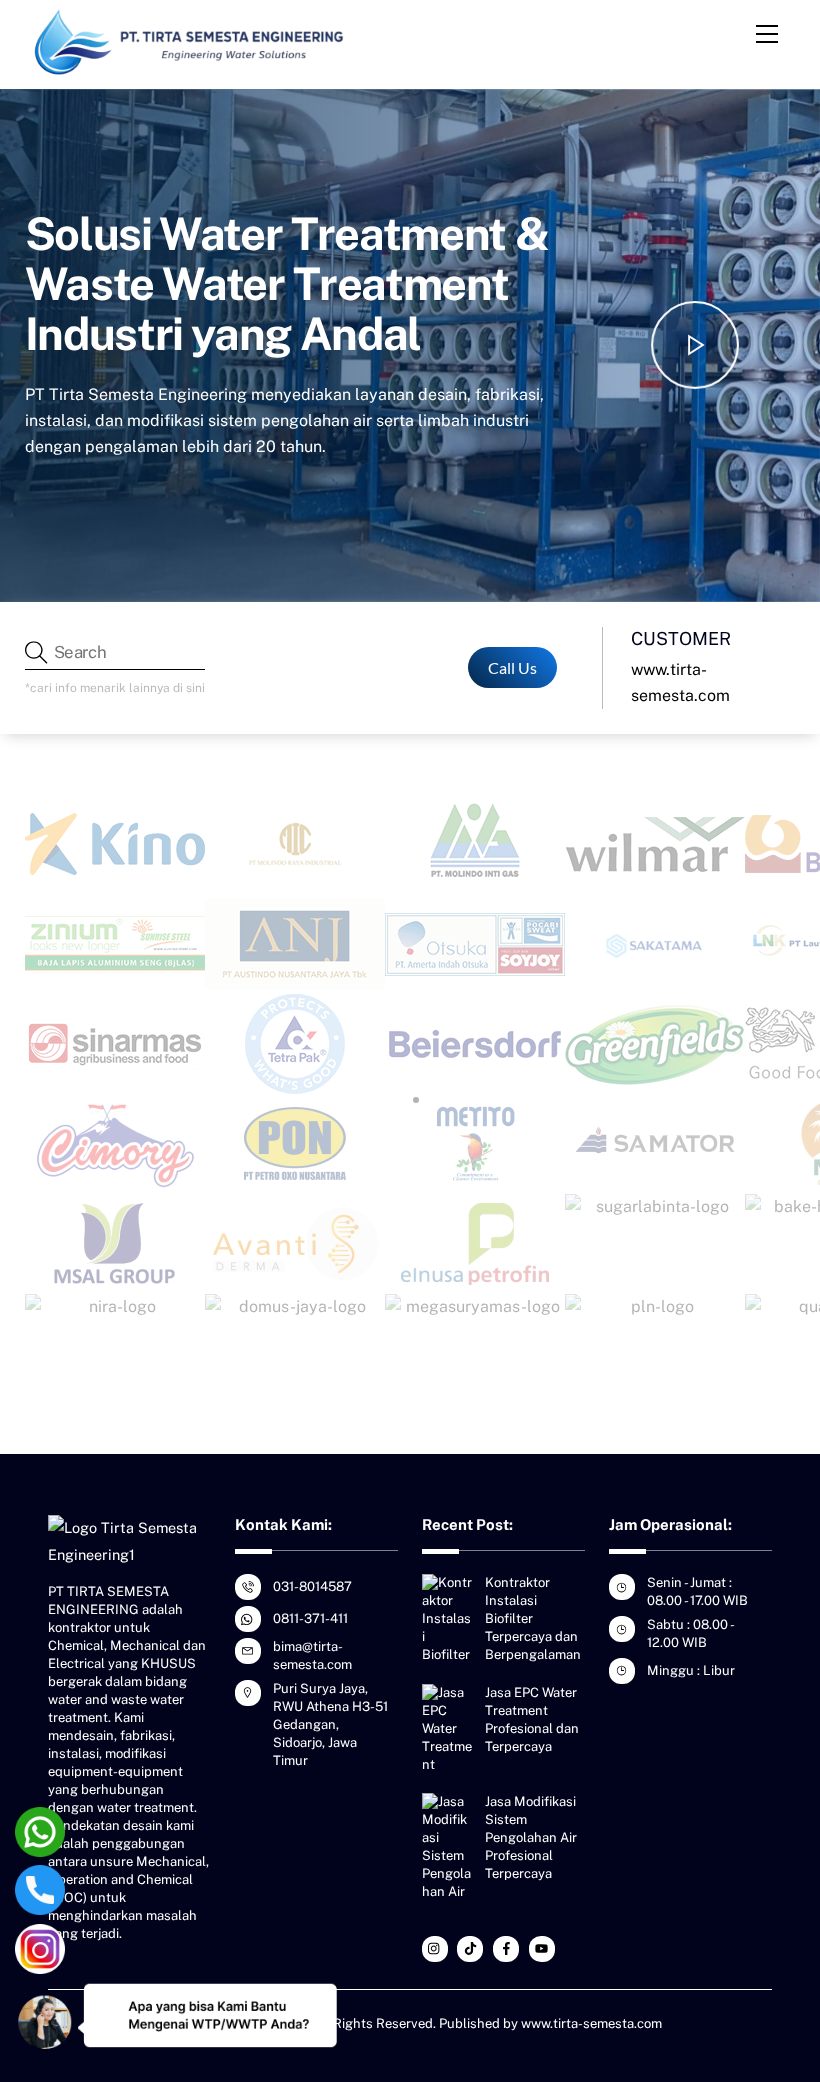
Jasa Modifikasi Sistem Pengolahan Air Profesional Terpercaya (531, 1837)
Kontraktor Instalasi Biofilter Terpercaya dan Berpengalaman (533, 1618)
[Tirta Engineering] (190, 69)
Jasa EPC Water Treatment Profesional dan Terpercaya (532, 1719)
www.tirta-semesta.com (591, 2023)
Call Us (512, 667)
